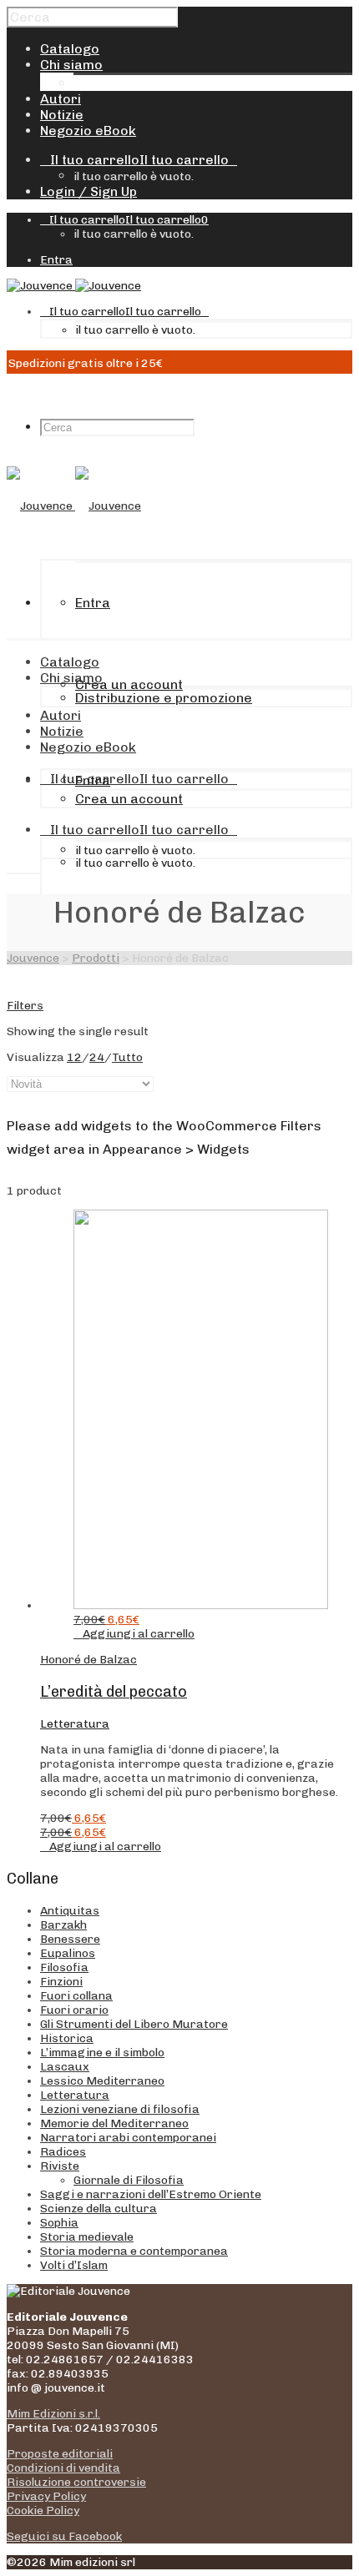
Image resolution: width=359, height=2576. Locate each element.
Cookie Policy (43, 2511)
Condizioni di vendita (63, 2468)
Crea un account (129, 684)
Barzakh (63, 1925)
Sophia (59, 2223)
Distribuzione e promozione (162, 83)
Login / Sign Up (88, 191)
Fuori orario (74, 2010)
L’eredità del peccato (114, 1692)
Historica (67, 2038)
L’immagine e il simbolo (102, 2053)
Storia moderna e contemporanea (134, 2251)
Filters (25, 1006)
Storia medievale (87, 2237)
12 (74, 1057)
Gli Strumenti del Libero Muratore (134, 2024)
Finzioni (61, 1982)
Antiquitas (70, 1911)
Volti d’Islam (74, 2265)
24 (97, 1057)
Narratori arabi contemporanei (128, 2138)
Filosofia (64, 1967)
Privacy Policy (46, 2496)
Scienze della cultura (99, 2209)
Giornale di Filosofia (129, 2180)
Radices (63, 2152)
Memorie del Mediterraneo (114, 2123)
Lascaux (65, 2067)
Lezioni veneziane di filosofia (120, 2109)
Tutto (127, 1057)
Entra (56, 260)
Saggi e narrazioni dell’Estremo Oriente (151, 2194)
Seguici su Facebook (64, 2536)
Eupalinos (68, 1953)
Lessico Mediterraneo (102, 2081)
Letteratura (75, 1724)
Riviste (60, 2166)
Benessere (70, 1939)
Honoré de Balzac (88, 1660)
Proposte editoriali (60, 2454)
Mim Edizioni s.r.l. (53, 2414)
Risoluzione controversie (76, 2482)
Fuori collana (76, 1996)
